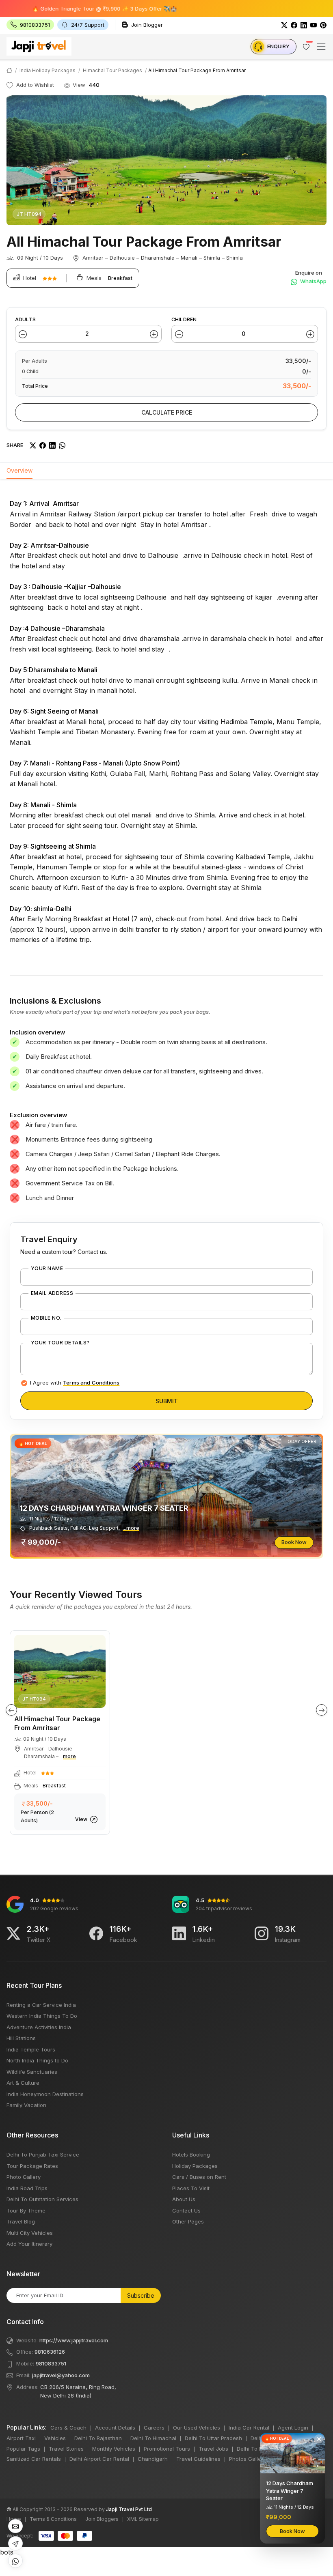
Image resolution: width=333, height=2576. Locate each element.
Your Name (47, 1269)
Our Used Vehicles (197, 2428)
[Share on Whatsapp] (62, 445)
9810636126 (50, 2352)
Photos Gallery (248, 2459)
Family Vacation (26, 2105)
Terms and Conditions (91, 1383)
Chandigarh (153, 2459)
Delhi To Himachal (153, 2438)
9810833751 (51, 2363)
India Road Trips (27, 2188)
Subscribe (141, 2295)
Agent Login (293, 2428)
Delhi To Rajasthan (98, 2438)
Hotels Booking (191, 2155)
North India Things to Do (37, 2060)
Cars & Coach (68, 2428)
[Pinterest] (323, 25)
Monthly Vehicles (114, 2449)
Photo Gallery (24, 2177)
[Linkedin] (179, 1933)
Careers (154, 2428)
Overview (19, 470)
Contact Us (186, 2210)
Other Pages (188, 2221)
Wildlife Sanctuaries (32, 2072)
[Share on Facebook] (43, 445)
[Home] (9, 70)
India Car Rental (249, 2428)
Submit (167, 1401)
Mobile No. (46, 1318)
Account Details (115, 2428)
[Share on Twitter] (33, 445)
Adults (25, 319)
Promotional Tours (167, 2449)
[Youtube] (314, 25)
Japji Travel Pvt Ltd (129, 2509)
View (82, 1819)
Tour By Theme (26, 2210)
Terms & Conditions (53, 2519)
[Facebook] (294, 25)
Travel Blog (21, 2221)
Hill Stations (21, 2038)
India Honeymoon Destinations (45, 2094)
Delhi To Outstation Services (42, 2199)
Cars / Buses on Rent (199, 2177)
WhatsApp (313, 281)
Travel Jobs (213, 2449)
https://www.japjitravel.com (74, 2340)
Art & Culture (23, 2083)
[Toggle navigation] (321, 47)
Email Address (52, 1293)
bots (166, 1281)
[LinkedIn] (304, 25)
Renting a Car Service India (41, 2005)
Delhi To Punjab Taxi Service (43, 2155)
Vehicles (55, 2438)
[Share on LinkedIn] (52, 445)
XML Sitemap (143, 2519)
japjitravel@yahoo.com (61, 2375)
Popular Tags (23, 2449)
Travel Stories (66, 2449)
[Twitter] (284, 25)
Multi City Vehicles (30, 2233)
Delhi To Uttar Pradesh (213, 2438)
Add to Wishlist (34, 85)
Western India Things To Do (42, 2016)
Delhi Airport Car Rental (99, 2459)
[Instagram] (262, 1933)
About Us (184, 2199)
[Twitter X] (13, 1933)
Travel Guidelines (198, 2459)
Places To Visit (191, 2188)
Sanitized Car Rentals (34, 2459)
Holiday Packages (195, 2166)
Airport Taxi (21, 2438)
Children (184, 319)
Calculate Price (167, 412)
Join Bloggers (102, 2519)
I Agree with (75, 1383)
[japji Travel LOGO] (39, 46)
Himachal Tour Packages (112, 70)
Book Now (294, 1542)
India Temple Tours (31, 2049)
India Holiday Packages (48, 70)
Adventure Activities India (39, 2027)
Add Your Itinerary (29, 2244)
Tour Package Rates (32, 2166)
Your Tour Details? (60, 1343)
